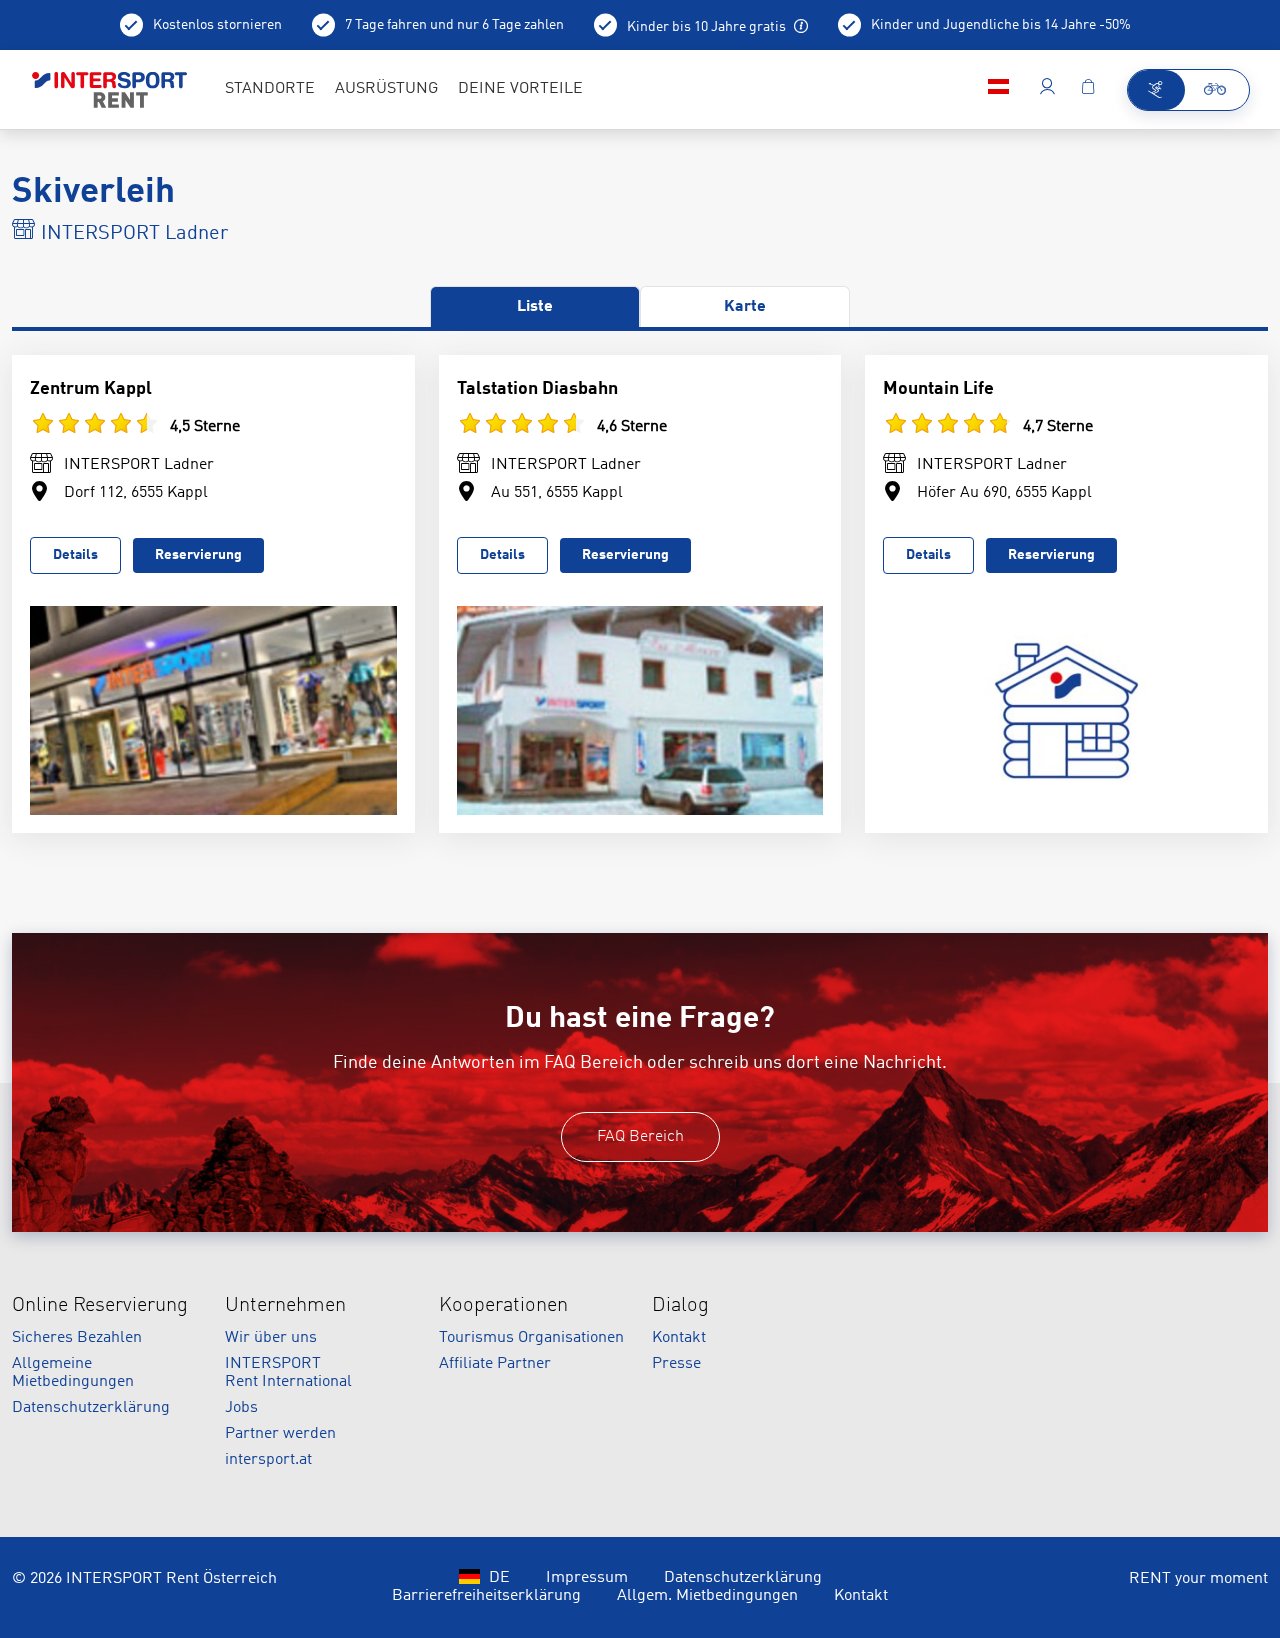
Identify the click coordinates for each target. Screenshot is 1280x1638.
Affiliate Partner (495, 1364)
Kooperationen (503, 1306)
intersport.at (268, 1460)
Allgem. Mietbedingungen (707, 1596)
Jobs (241, 1408)
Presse (676, 1364)
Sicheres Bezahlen (77, 1338)
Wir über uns (271, 1338)
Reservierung (198, 555)
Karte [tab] (745, 307)
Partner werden (280, 1434)
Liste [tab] (535, 307)
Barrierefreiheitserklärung (486, 1596)
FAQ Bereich (640, 1137)
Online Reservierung (100, 1306)
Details (75, 555)
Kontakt (679, 1338)
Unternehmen (285, 1306)
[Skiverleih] (1156, 90)
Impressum (587, 1578)
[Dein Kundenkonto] (1047, 90)
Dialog (680, 1306)
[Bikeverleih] (1216, 90)
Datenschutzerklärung (91, 1408)
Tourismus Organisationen (531, 1338)
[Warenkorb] (1088, 90)
